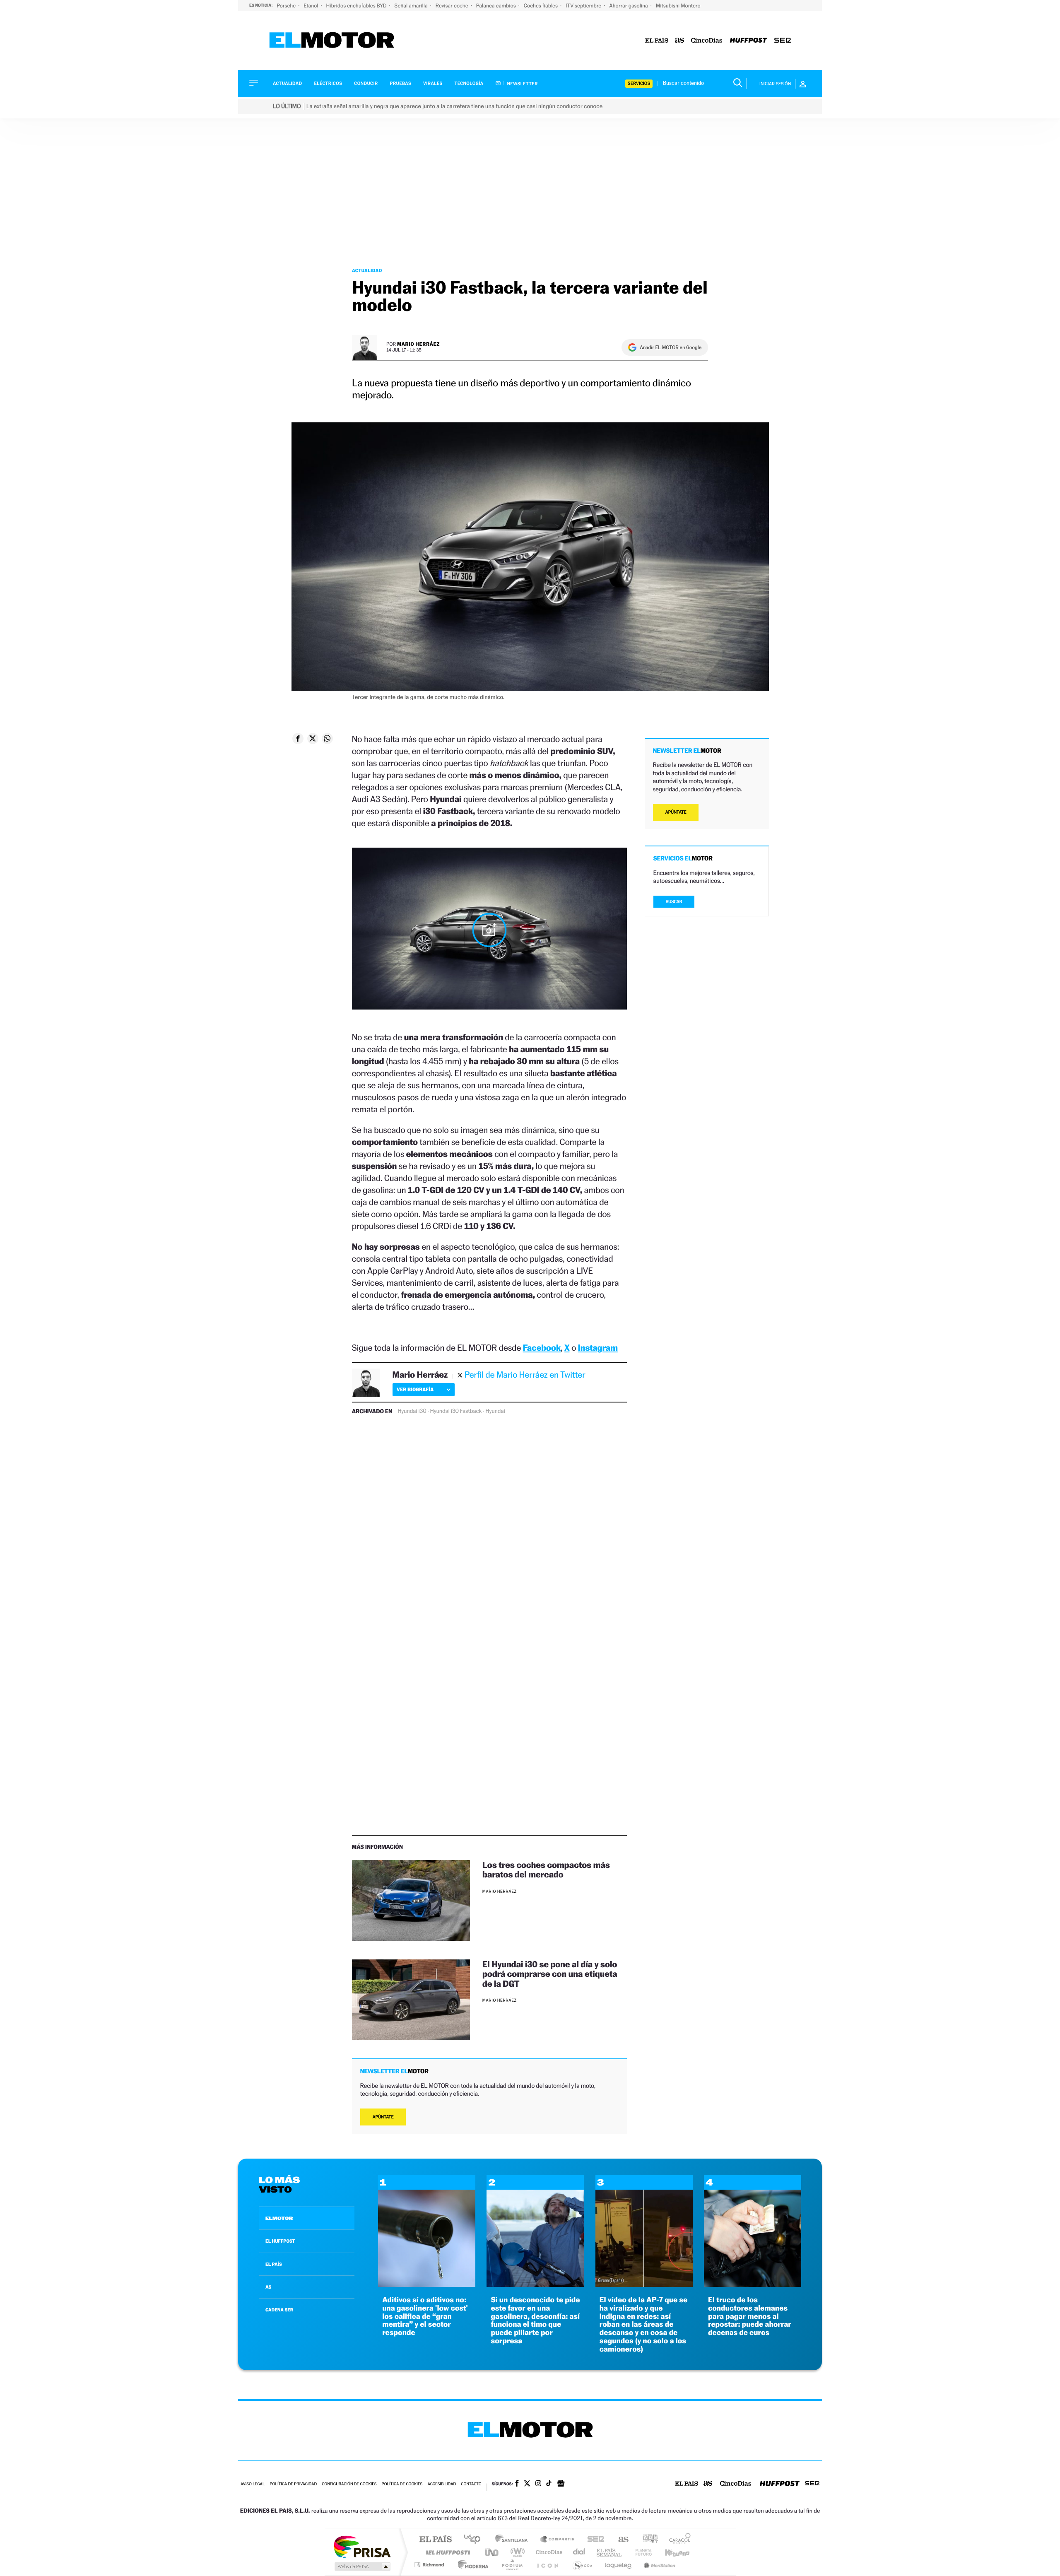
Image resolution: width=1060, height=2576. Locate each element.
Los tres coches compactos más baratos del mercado (546, 1870)
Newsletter (522, 84)
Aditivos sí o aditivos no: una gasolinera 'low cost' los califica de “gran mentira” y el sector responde (425, 2316)
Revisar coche (453, 6)
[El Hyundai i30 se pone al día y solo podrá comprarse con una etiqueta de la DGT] (411, 2000)
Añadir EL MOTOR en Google (671, 347)
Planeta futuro (640, 2552)
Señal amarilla (412, 6)
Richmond (430, 2565)
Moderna (471, 2565)
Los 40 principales (475, 2540)
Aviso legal (253, 2484)
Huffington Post (446, 2552)
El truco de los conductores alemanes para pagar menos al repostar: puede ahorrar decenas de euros (750, 2316)
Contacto (471, 2484)
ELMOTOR (279, 2218)
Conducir (366, 83)
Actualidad (287, 83)
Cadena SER (593, 2540)
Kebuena (670, 2552)
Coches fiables (541, 6)
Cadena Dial (579, 2552)
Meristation (658, 2565)
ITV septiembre (584, 6)
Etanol (311, 6)
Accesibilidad (442, 2484)
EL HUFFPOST (280, 2241)
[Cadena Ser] (783, 41)
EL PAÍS (274, 2264)
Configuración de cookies (349, 2484)
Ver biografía (415, 1389)
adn (647, 2540)
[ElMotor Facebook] (517, 2484)
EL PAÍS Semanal (610, 2552)
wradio (516, 2552)
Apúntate (383, 2117)
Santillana (514, 2540)
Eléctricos (328, 83)
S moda (582, 2565)
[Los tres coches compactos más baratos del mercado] (411, 1900)
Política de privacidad (293, 2484)
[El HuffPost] (748, 41)
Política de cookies (402, 2484)
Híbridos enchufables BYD (357, 6)
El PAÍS (435, 2540)
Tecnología (469, 83)
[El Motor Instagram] (538, 2484)
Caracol (677, 2540)
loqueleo (619, 2565)
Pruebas (401, 83)
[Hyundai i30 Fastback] (489, 930)
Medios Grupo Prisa (362, 2566)
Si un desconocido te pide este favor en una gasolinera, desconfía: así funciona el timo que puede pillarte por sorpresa (535, 2321)
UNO (492, 2552)
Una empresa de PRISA (362, 2546)
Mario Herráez (418, 344)
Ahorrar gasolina (629, 6)
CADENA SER (279, 2310)
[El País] (657, 41)
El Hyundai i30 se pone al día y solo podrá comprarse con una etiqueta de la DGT (550, 1974)
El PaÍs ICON (547, 2565)
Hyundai (495, 1411)
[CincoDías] (707, 41)
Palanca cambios (497, 6)
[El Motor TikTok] (549, 2484)
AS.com (620, 2540)
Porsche (287, 6)
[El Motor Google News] (561, 2484)
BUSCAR (674, 902)
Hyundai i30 (412, 1411)
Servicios (639, 83)
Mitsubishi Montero (678, 6)
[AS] (680, 41)
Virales (433, 83)
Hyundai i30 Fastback (456, 1411)
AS (268, 2287)
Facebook (542, 1348)
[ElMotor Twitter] (527, 2484)
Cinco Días (548, 2552)
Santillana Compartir (558, 2540)
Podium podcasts (512, 2565)
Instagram (598, 1348)
